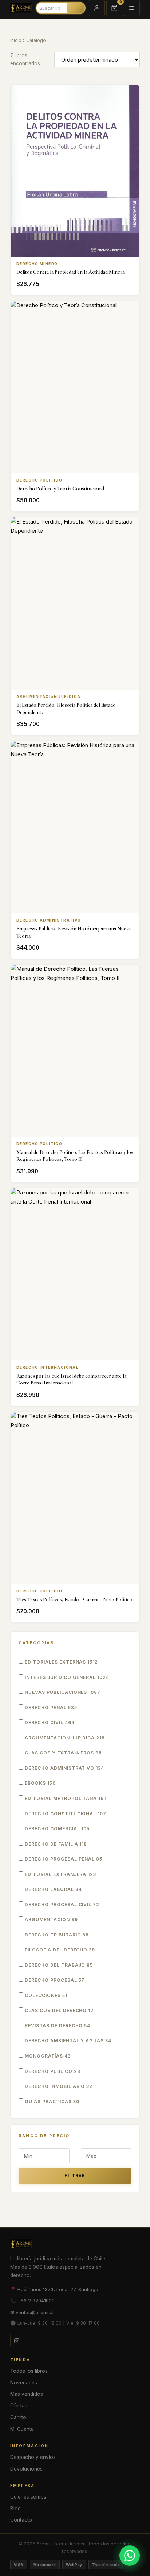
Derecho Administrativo (64, 1768)
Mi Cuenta (22, 2429)
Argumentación (51, 1920)
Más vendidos (27, 2394)
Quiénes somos (28, 2497)
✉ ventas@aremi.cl (32, 2312)
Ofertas (19, 2406)
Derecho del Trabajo (58, 1965)
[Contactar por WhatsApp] (130, 2556)
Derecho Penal (50, 1708)
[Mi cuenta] (97, 8)
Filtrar (75, 2176)
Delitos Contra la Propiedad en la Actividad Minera (70, 272)
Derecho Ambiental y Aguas (67, 2041)
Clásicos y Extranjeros (63, 1753)
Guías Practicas (51, 2102)
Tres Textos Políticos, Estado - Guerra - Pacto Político (74, 1600)
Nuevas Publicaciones (62, 1692)
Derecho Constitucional (65, 1814)
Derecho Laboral (53, 1889)
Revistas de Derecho (57, 2026)
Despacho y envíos (33, 2457)
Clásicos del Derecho (58, 2010)
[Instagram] (17, 2341)
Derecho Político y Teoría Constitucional (60, 489)
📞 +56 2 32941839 (32, 2301)
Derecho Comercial (56, 1829)
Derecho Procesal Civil (61, 1905)
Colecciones (45, 1995)
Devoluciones (26, 2469)
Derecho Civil (49, 1723)
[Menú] (132, 8)
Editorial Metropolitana (65, 1798)
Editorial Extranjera (60, 1874)
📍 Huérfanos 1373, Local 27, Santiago (54, 2289)
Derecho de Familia (55, 1844)
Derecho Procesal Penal (63, 1859)
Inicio (16, 40)
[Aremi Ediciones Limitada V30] (21, 8)
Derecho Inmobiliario (58, 2086)
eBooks (40, 1783)
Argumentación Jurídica (64, 1738)
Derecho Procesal (54, 1980)
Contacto (21, 2520)
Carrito (18, 2417)
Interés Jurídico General (66, 1677)
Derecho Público (52, 2071)
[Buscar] (76, 8)
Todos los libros (29, 2371)
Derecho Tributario (56, 1935)
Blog (15, 2509)
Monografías (47, 2056)
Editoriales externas (61, 1662)
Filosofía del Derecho (59, 1950)
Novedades (24, 2383)
